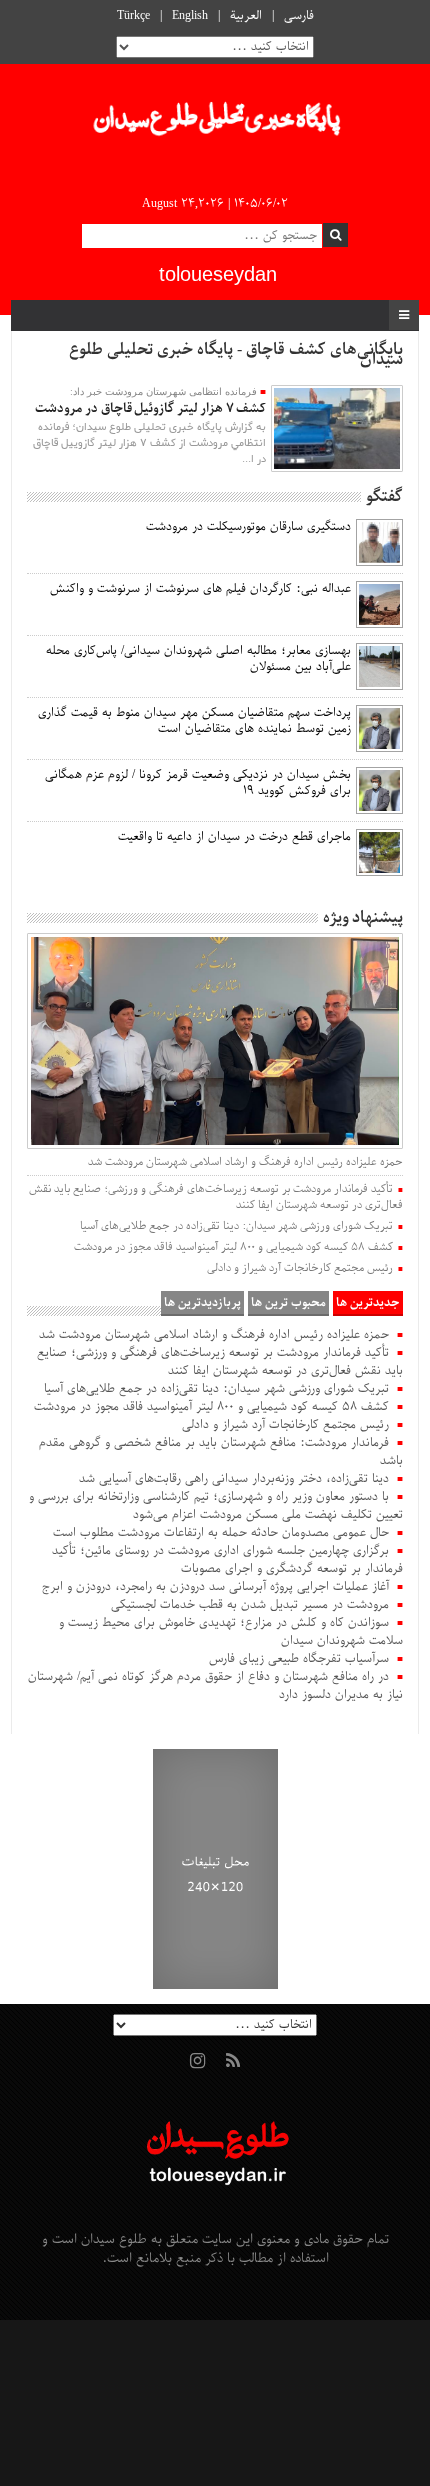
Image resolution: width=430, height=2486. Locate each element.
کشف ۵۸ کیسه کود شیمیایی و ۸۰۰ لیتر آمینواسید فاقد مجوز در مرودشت (233, 1247)
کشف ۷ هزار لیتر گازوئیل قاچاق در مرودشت (150, 408)
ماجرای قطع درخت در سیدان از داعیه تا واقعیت (234, 837)
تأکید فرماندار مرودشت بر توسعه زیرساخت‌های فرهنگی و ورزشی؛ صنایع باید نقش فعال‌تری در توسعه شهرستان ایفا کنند (216, 1197)
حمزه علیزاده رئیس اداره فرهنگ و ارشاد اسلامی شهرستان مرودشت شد (245, 1162)
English (190, 16)
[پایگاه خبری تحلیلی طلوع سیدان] (215, 124)
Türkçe (133, 16)
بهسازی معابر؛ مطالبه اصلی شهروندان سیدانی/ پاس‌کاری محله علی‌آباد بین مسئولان (198, 659)
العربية (246, 16)
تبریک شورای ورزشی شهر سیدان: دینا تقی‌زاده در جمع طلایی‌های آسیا (236, 1226)
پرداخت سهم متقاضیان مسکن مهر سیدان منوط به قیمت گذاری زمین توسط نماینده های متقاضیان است (194, 721)
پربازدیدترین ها (202, 1303)
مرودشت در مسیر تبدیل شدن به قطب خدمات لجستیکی (250, 1605)
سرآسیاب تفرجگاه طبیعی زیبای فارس (299, 1659)
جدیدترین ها (368, 1303)
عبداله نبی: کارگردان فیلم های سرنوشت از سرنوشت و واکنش (200, 589)
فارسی (299, 16)
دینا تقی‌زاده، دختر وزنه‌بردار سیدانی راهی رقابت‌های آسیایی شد (234, 1479)
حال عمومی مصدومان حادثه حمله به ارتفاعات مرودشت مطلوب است (221, 1533)
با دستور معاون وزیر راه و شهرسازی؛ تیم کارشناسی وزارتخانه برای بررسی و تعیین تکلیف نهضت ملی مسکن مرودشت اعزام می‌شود (216, 1506)
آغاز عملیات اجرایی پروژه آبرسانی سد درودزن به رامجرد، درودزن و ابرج (215, 1587)
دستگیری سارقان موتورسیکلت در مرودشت (248, 527)
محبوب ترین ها (288, 1303)
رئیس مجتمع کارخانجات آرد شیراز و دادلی (300, 1268)
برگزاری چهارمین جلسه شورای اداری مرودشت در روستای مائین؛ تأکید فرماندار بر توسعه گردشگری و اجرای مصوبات (227, 1560)
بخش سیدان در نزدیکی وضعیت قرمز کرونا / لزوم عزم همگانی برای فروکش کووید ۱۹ (198, 783)
